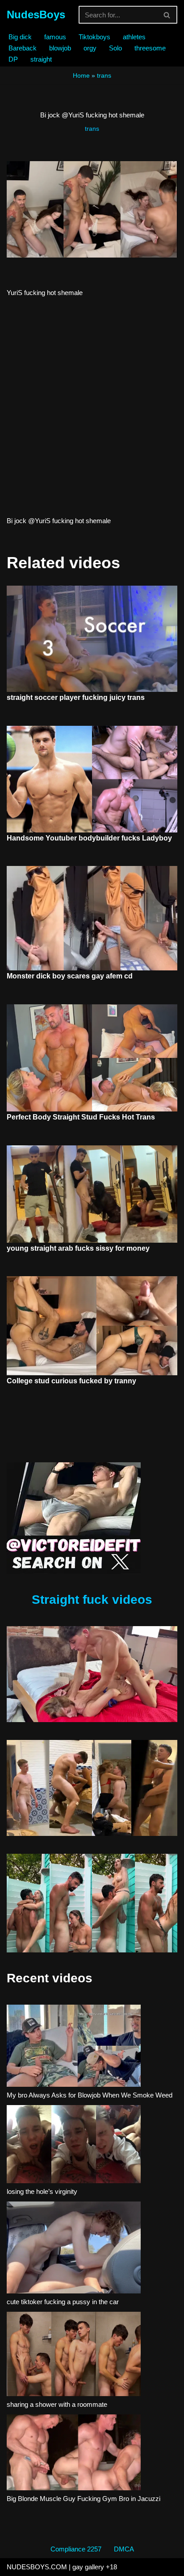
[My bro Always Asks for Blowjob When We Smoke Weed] (74, 2047)
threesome (150, 48)
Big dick (20, 37)
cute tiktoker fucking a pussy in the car (63, 2302)
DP (13, 59)
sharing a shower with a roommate (57, 2404)
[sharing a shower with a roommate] (74, 2355)
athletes (134, 37)
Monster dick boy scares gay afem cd (70, 976)
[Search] (167, 15)
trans (104, 75)
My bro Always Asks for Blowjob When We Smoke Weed (90, 2095)
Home (81, 75)
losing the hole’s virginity (42, 2191)
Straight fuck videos (92, 1600)
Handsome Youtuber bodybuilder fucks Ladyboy (89, 838)
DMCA (124, 2549)
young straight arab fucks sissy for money (78, 1248)
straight (41, 59)
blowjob (60, 48)
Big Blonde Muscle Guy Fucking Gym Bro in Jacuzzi (84, 2499)
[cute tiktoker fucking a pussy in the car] (74, 2249)
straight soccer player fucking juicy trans (76, 697)
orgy (90, 48)
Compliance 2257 (76, 2549)
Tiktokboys (94, 37)
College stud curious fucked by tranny (71, 1381)
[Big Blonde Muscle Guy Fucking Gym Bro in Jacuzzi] (74, 2454)
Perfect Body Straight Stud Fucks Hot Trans (81, 1117)
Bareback (23, 48)
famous (55, 37)
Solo (115, 48)
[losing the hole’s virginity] (74, 2146)
